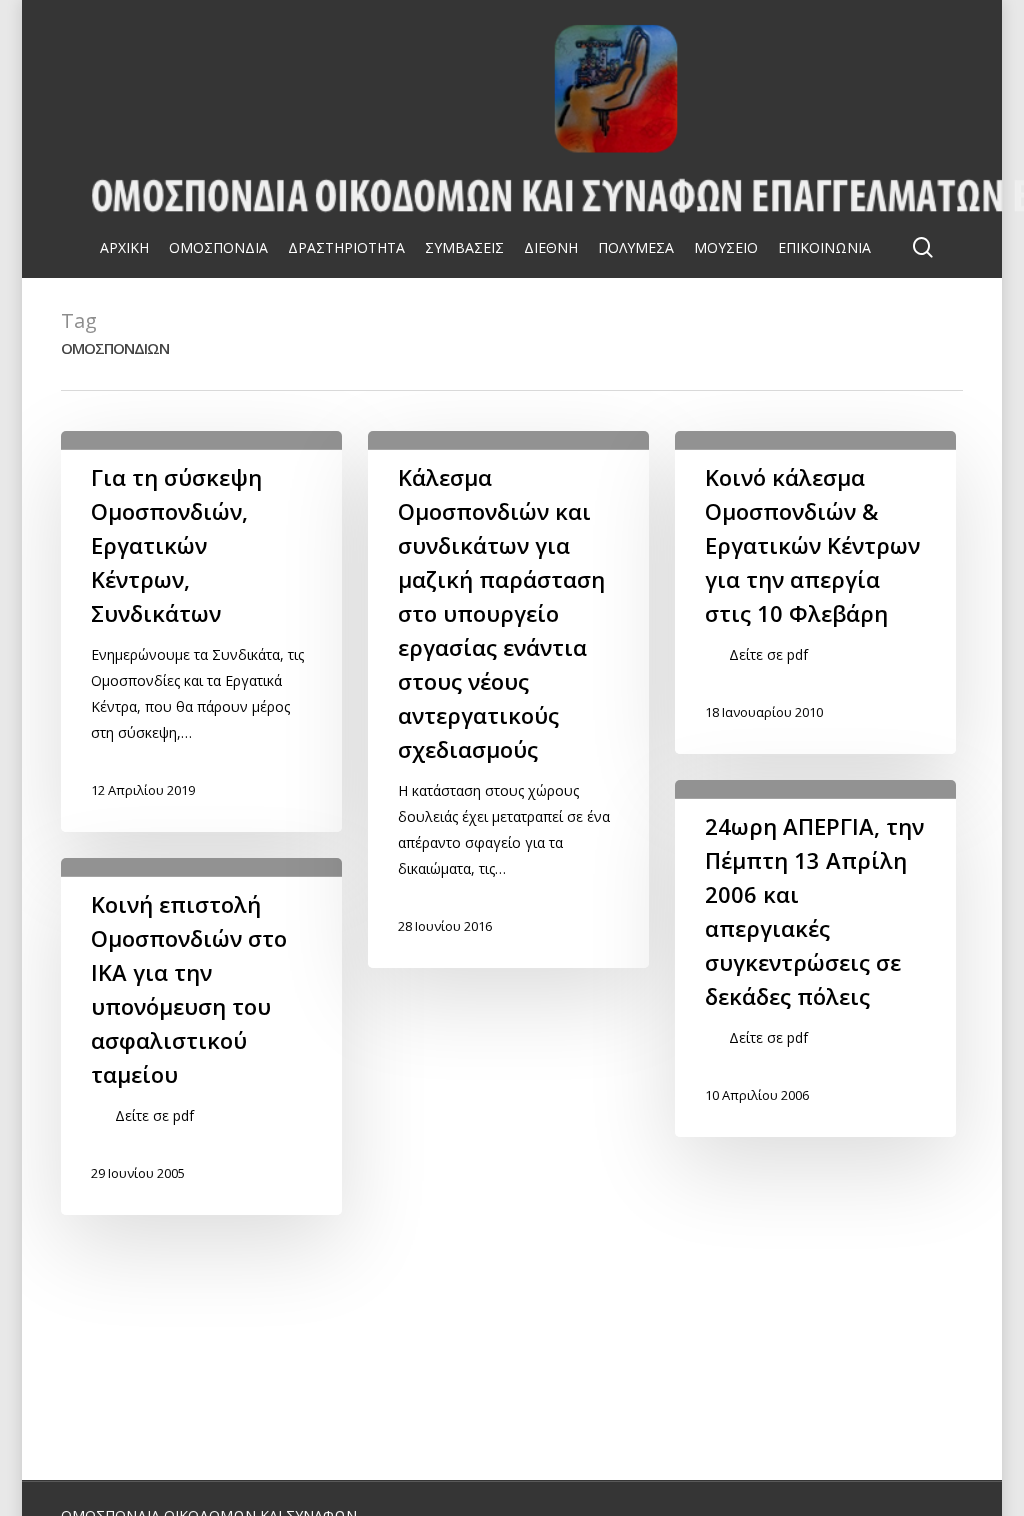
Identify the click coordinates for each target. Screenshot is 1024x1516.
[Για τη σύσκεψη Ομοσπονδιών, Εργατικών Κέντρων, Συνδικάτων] (201, 631)
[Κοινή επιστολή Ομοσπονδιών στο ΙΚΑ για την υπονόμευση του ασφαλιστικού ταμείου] (201, 1036)
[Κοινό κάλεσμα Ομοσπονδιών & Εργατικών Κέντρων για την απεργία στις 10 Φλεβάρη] (815, 592)
